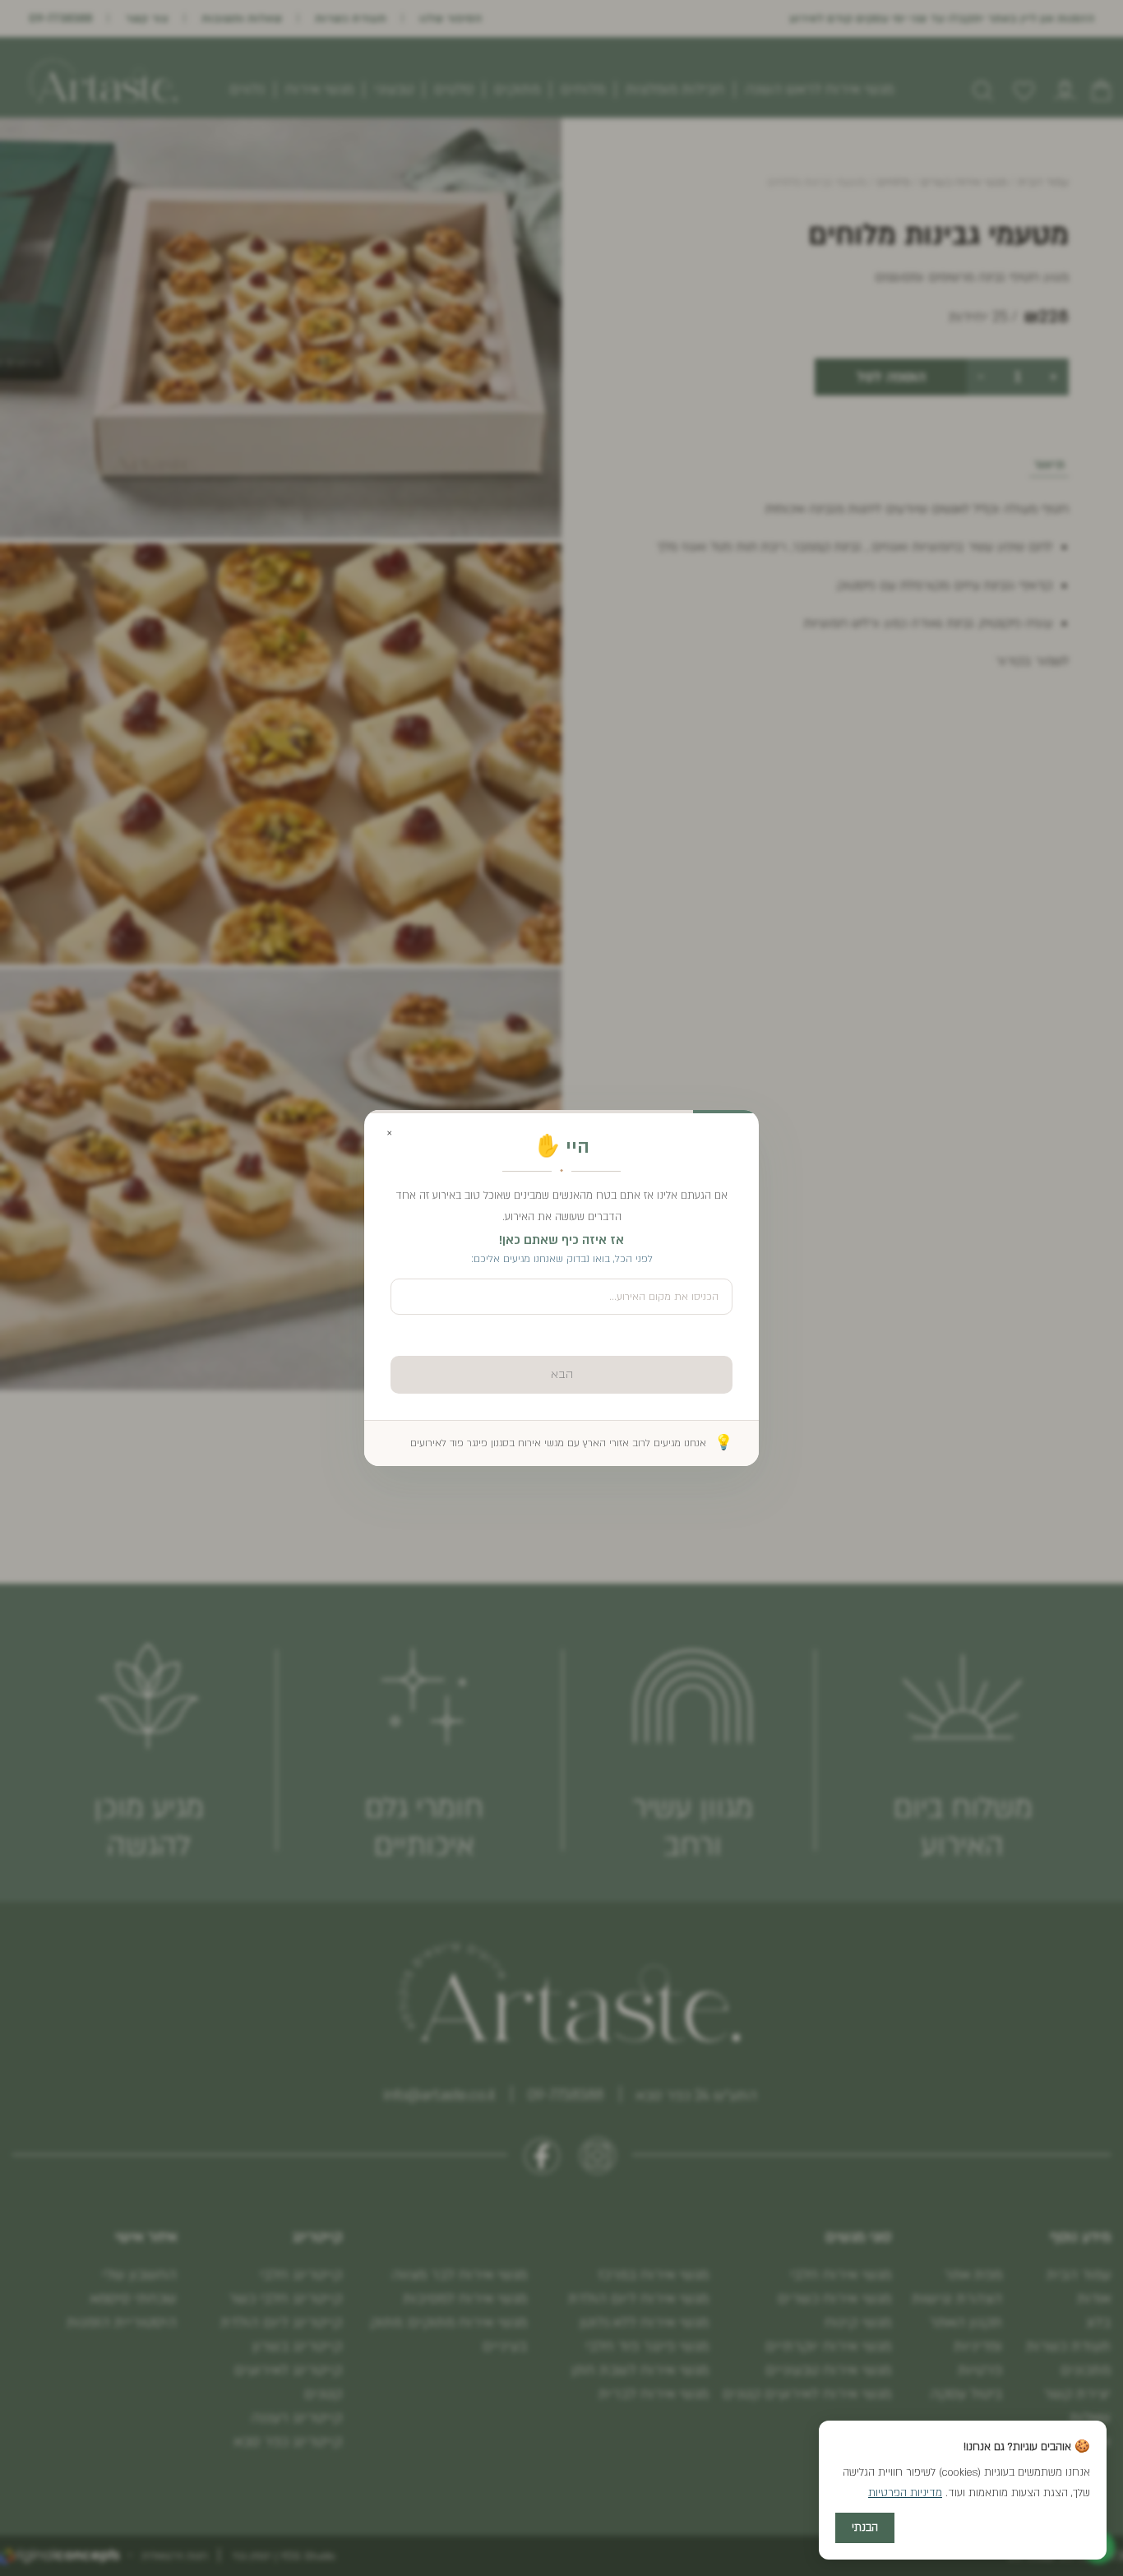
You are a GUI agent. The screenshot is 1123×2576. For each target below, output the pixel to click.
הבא (562, 1374)
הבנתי (865, 2527)
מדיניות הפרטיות (905, 2493)
